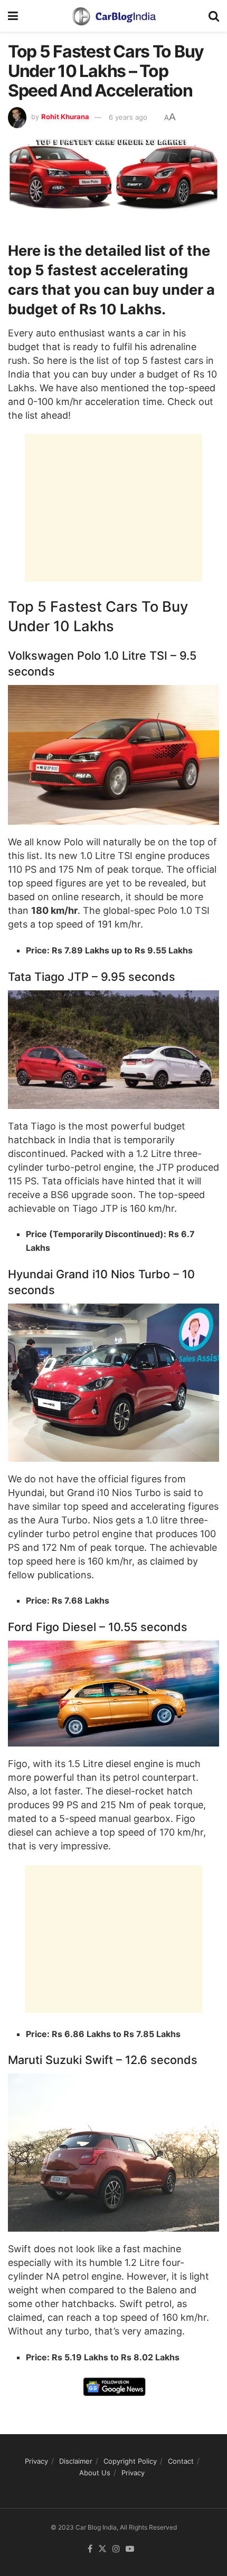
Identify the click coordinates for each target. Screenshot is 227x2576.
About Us (95, 2473)
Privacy (36, 2461)
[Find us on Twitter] (102, 2549)
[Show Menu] (13, 16)
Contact (181, 2461)
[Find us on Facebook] (90, 2549)
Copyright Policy (130, 2461)
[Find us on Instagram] (116, 2549)
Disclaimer (76, 2461)
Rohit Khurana (65, 117)
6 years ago (128, 117)
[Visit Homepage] (113, 16)
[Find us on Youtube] (130, 2549)
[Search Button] (214, 16)
